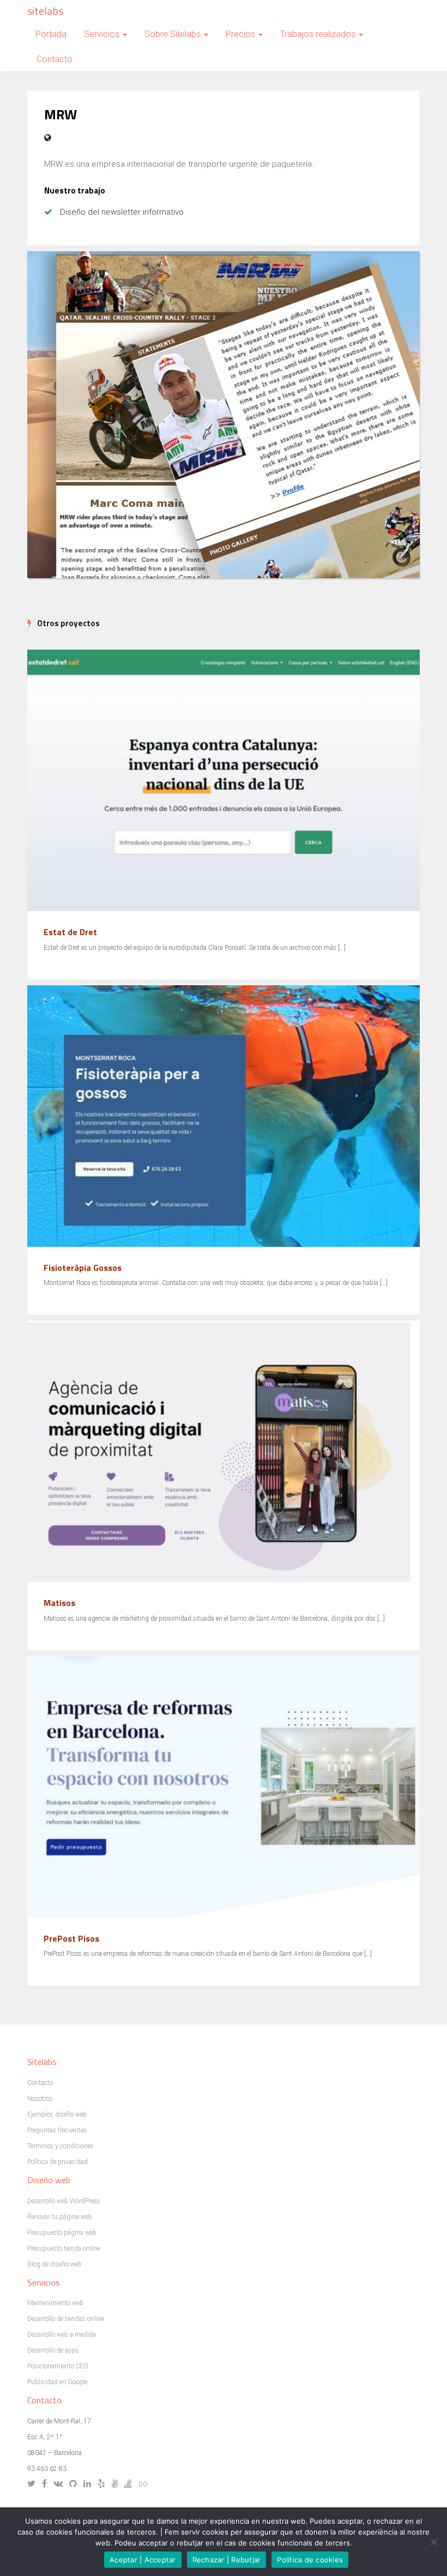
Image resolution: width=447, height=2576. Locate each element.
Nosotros (40, 2099)
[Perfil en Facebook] (47, 2484)
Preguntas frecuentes (57, 2130)
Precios (241, 34)
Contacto (55, 59)
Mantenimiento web (55, 2303)
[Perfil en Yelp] (104, 2484)
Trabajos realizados (319, 34)
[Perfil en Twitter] (34, 2484)
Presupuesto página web (62, 2233)
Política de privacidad (58, 2162)
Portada (51, 34)
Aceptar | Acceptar (143, 2560)
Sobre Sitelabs (174, 34)
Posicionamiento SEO (58, 2366)
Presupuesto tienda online (64, 2248)
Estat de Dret (70, 932)
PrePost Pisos (71, 1938)
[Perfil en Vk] (61, 2484)
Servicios (103, 34)
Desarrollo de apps (53, 2350)
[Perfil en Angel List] (117, 2484)
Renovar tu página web (60, 2217)
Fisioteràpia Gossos (83, 1268)
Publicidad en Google (57, 2382)
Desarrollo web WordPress (64, 2201)
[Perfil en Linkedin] (90, 2484)
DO (143, 2484)
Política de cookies (310, 2560)
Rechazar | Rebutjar (227, 2560)
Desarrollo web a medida (62, 2335)
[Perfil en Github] (75, 2484)
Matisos (59, 1603)
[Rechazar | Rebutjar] (433, 2542)
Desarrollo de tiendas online (66, 2319)
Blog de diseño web (55, 2264)
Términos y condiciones (61, 2146)
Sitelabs (45, 11)
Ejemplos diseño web (57, 2114)
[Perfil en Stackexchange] (131, 2484)
